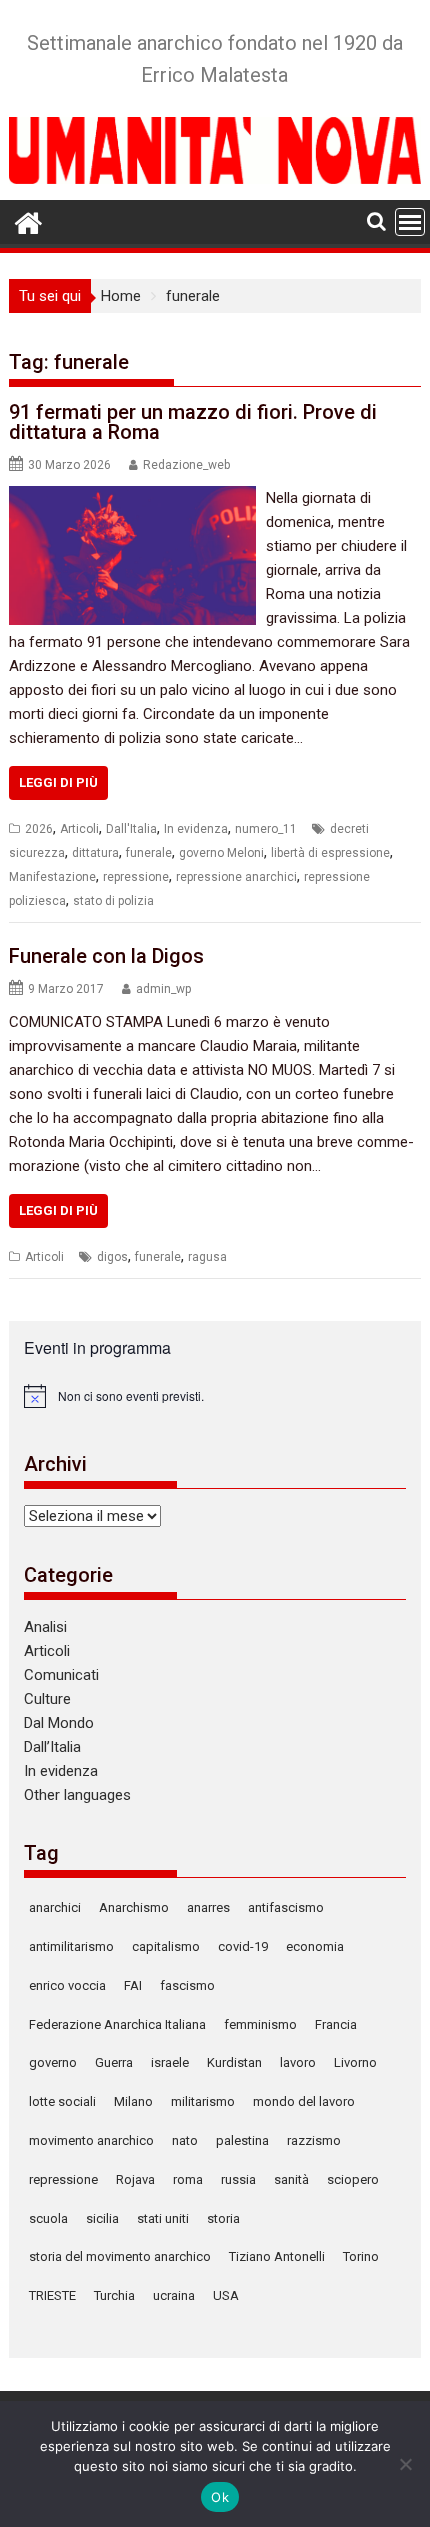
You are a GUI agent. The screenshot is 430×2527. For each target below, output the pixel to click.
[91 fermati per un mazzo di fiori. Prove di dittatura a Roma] (132, 498)
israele (170, 2062)
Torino (361, 2256)
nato (185, 2140)
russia (238, 2179)
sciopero (353, 2179)
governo (53, 2062)
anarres (208, 1907)
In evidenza (196, 829)
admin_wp (163, 989)
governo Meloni (221, 853)
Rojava (135, 2179)
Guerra (114, 2062)
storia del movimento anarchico (120, 2256)
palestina (242, 2140)
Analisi (45, 1627)
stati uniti (163, 2218)
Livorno (355, 2062)
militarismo (203, 2101)
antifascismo (286, 1907)
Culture (47, 1699)
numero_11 (266, 829)
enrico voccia (67, 1985)
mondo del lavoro (304, 2101)
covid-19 (243, 1946)
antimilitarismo (71, 1946)
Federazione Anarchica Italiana (117, 2024)
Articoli (79, 829)
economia (315, 1946)
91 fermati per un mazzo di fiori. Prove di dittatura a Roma (193, 422)
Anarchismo (134, 1907)
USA (226, 2295)
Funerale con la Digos (106, 956)
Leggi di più (58, 782)
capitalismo (166, 1946)
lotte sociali (62, 2101)
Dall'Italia (131, 829)
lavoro (298, 2062)
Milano (133, 2101)
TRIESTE (52, 2295)
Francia (336, 2024)
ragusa (207, 1257)
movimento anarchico (91, 2140)
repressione (136, 877)
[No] (405, 2464)
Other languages (77, 1795)
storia (223, 2218)
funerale (149, 853)
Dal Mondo (59, 1723)
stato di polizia (113, 901)
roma (188, 2179)
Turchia (114, 2295)
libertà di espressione (330, 853)
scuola (48, 2218)
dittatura (95, 853)
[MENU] (410, 222)
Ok (220, 2497)
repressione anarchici (236, 877)
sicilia (102, 2218)
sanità (291, 2179)
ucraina (174, 2295)
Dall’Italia (52, 1747)
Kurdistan (234, 2062)
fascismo (187, 1985)
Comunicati (61, 1675)
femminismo (260, 2024)
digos (112, 1257)
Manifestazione (52, 877)
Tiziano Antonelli (277, 2256)
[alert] (214, 1396)
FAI (133, 1985)
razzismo (314, 2140)
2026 (39, 829)
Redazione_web (186, 465)
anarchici (55, 1907)
